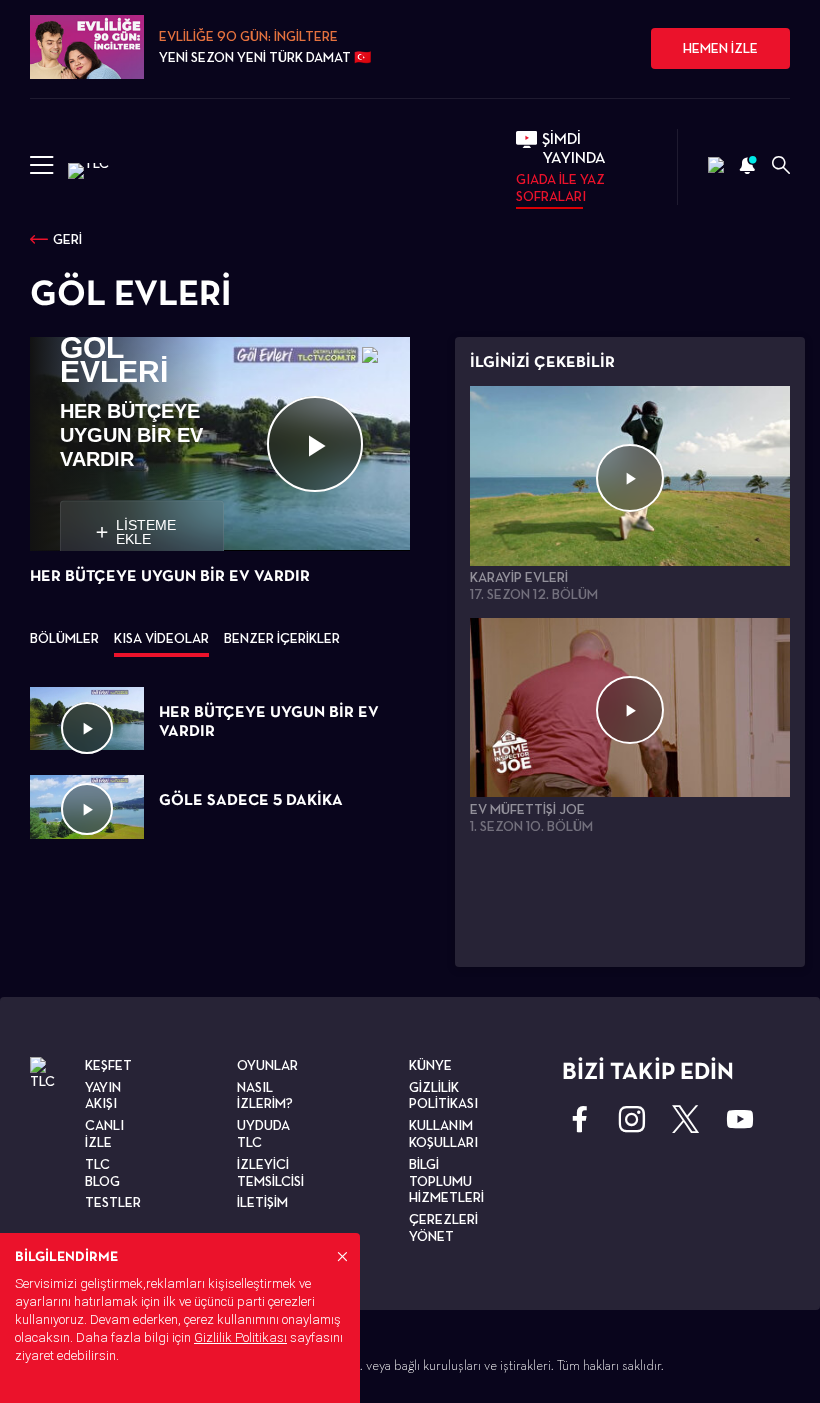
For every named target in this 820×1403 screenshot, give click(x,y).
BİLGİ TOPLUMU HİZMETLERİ (446, 1181)
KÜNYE (430, 1065)
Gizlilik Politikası (240, 1337)
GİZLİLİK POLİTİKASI (443, 1095)
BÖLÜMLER (64, 638)
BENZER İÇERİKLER (282, 638)
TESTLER (113, 1202)
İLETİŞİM (262, 1202)
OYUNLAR (267, 1065)
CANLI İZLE (104, 1133)
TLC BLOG (102, 1172)
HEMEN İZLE (720, 48)
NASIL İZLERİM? (265, 1095)
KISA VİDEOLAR (161, 638)
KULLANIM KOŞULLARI (443, 1133)
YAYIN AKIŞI (103, 1095)
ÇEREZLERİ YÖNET (443, 1227)
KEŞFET (108, 1065)
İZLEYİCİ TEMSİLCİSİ (270, 1172)
